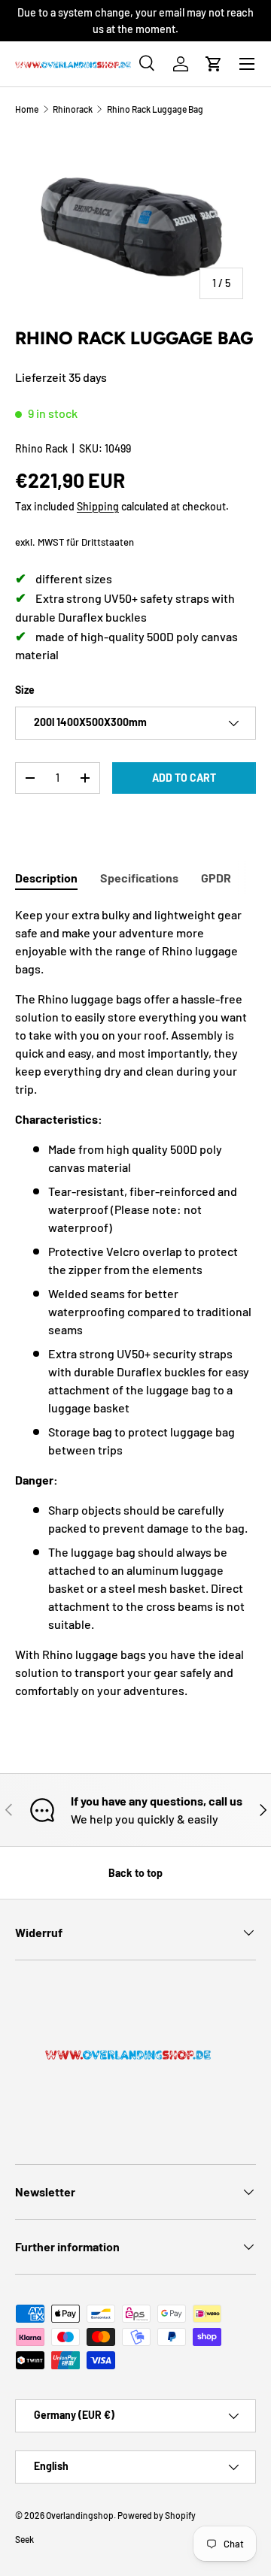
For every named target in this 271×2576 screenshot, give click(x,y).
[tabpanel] (135, 1303)
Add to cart (184, 778)
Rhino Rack (41, 448)
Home (27, 109)
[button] (214, 64)
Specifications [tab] (139, 878)
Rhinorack (73, 109)
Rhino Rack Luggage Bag (155, 109)
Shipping (98, 506)
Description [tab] (46, 878)
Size (25, 690)
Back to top (135, 1873)
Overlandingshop (80, 2515)
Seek (24, 2539)
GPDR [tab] (216, 878)
